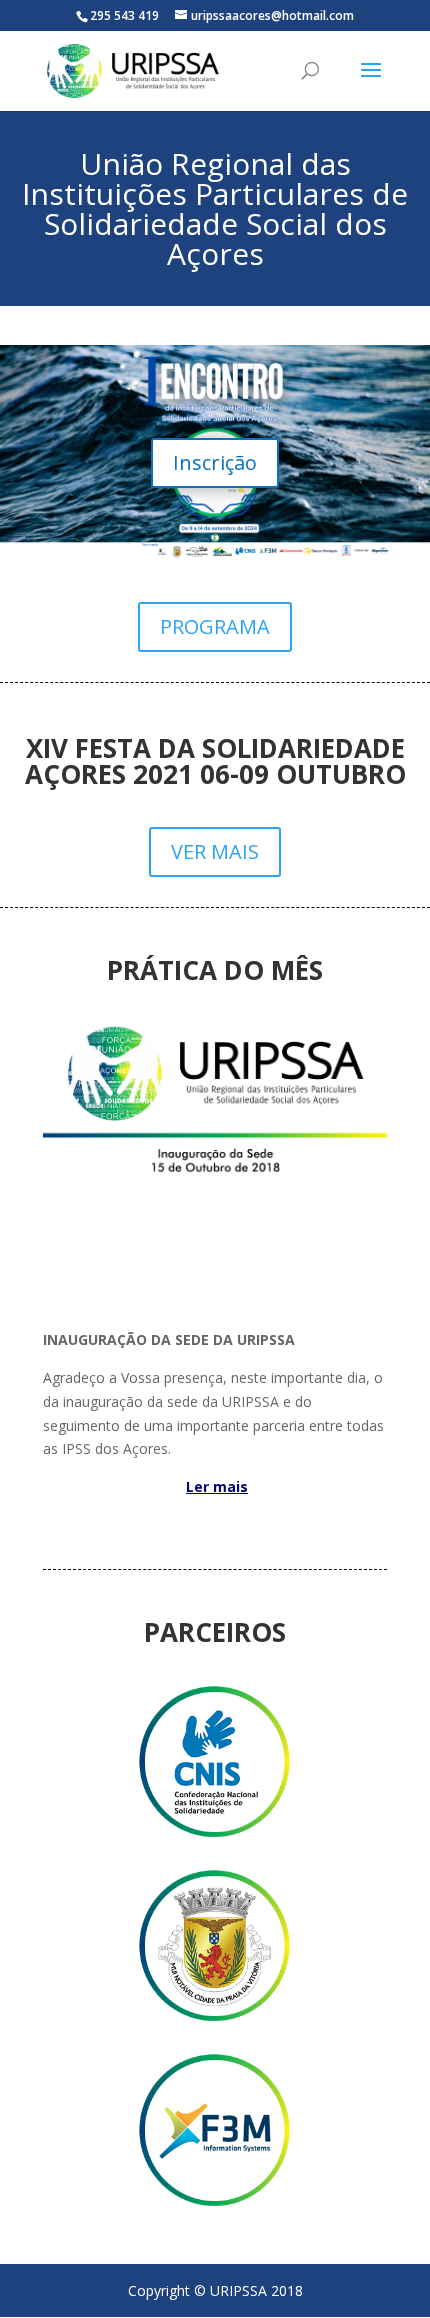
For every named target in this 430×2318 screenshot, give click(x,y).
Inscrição (215, 462)
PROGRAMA (215, 626)
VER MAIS (215, 851)
